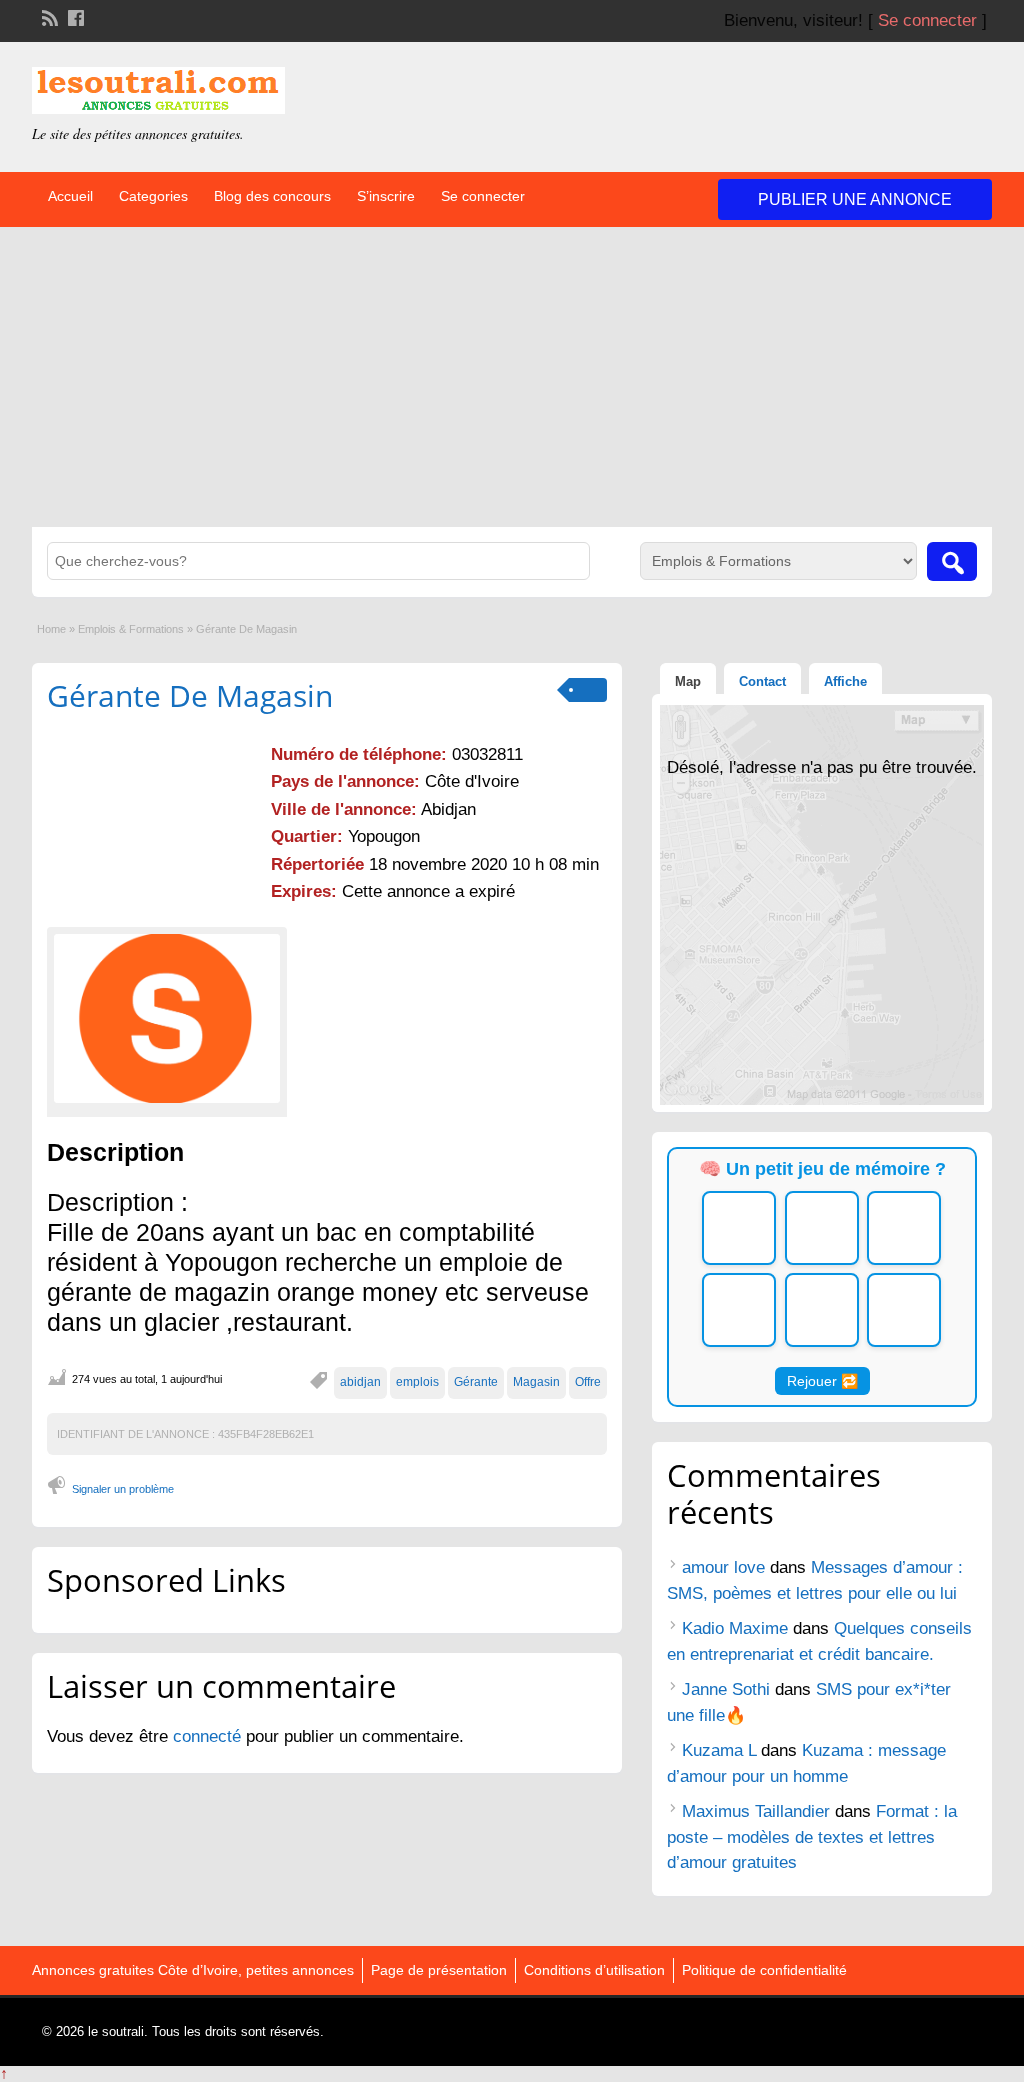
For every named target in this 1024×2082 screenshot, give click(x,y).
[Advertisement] (512, 377)
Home (51, 629)
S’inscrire (386, 196)
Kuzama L (719, 1750)
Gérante (476, 1382)
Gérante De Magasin (190, 695)
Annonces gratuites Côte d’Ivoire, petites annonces (193, 1970)
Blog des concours (272, 196)
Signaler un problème (123, 1489)
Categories (153, 196)
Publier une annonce (855, 199)
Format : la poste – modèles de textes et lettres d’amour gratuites (812, 1837)
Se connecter (927, 20)
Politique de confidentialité (764, 1970)
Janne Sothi (726, 1689)
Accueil (70, 196)
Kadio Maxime (735, 1628)
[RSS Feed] (48, 16)
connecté (209, 1736)
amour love (723, 1567)
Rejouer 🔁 (822, 1381)
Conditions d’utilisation (594, 1970)
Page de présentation (439, 1970)
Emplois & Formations (131, 629)
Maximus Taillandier (756, 1811)
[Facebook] (74, 16)
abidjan (360, 1382)
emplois (417, 1382)
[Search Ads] (952, 561)
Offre (588, 1382)
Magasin (536, 1382)
